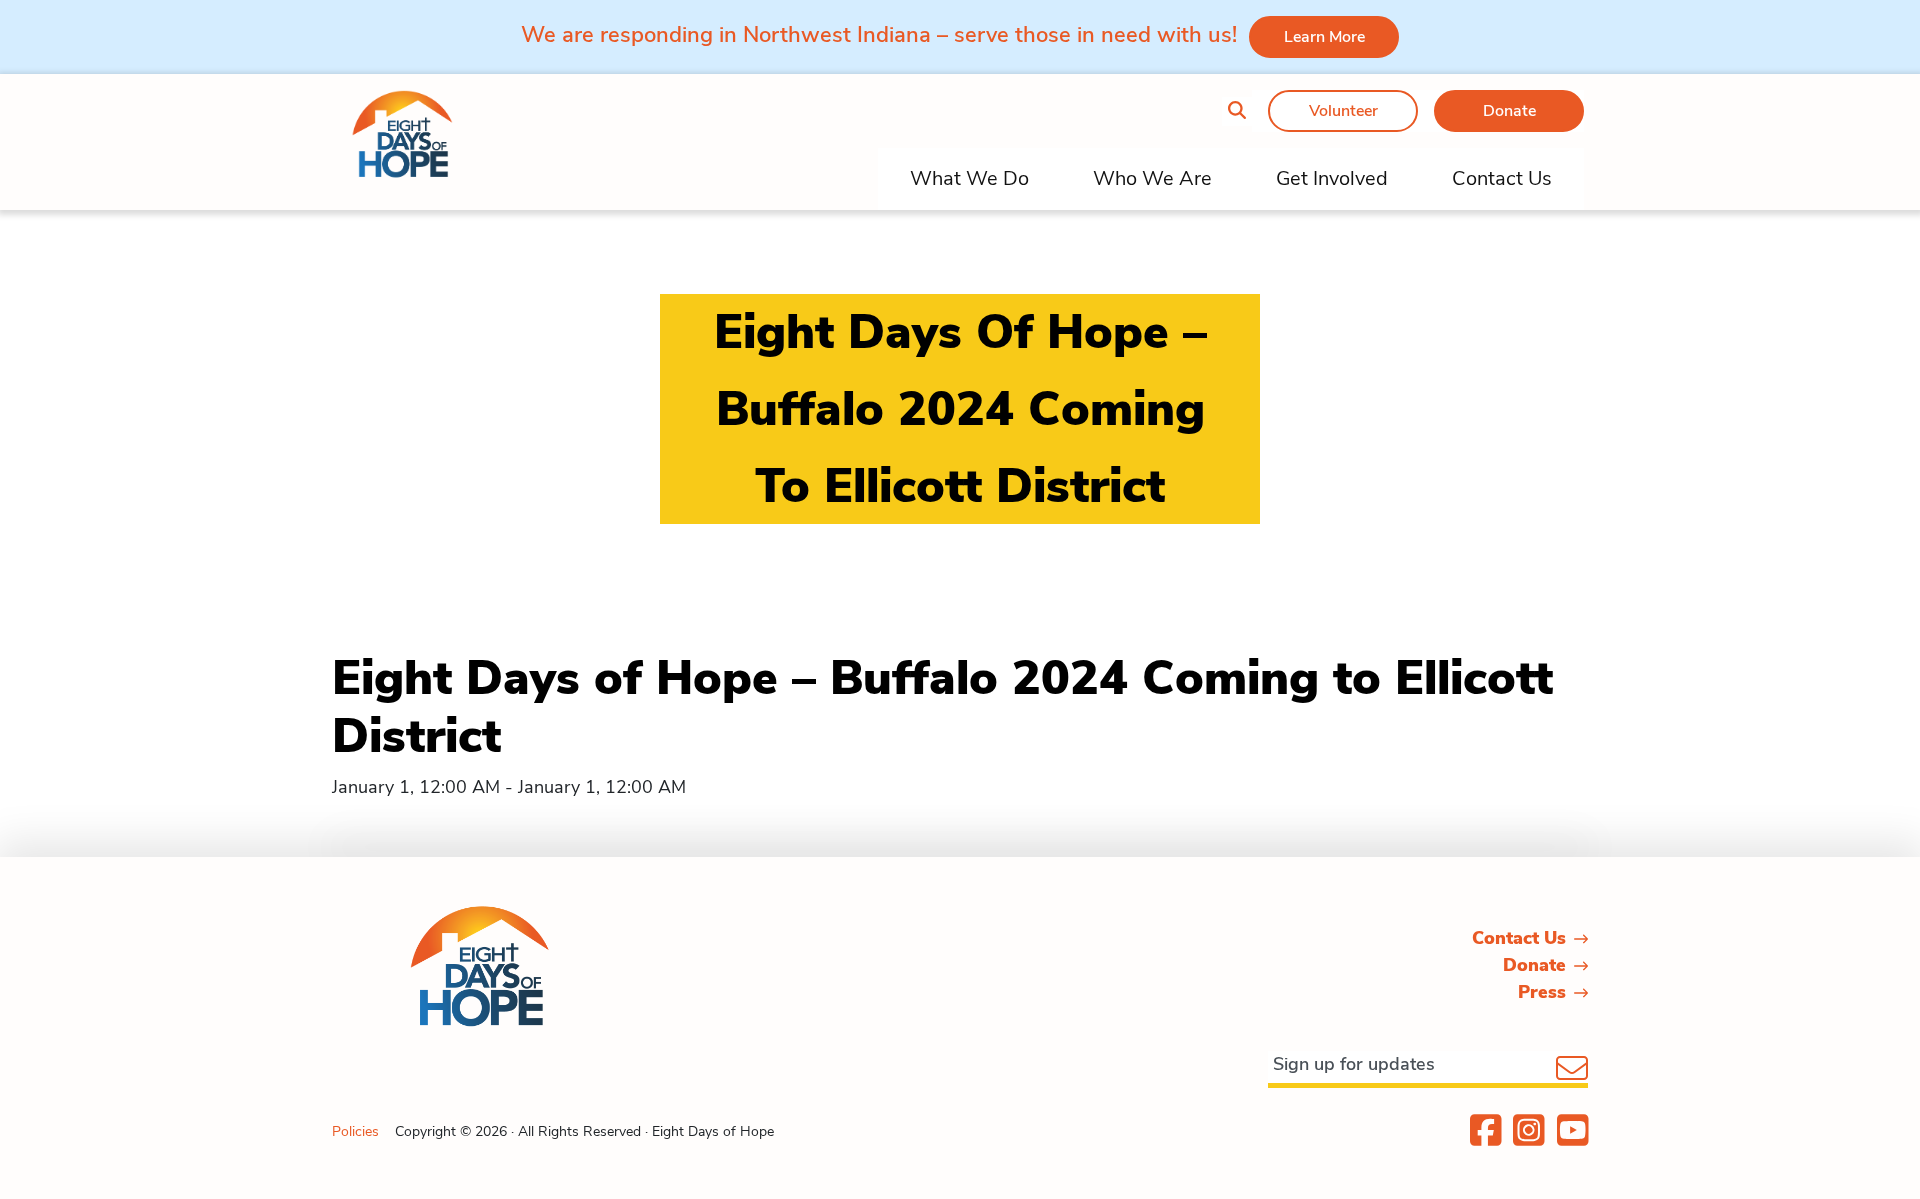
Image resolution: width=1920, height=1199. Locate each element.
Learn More (1324, 37)
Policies (355, 1131)
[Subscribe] (1572, 1070)
